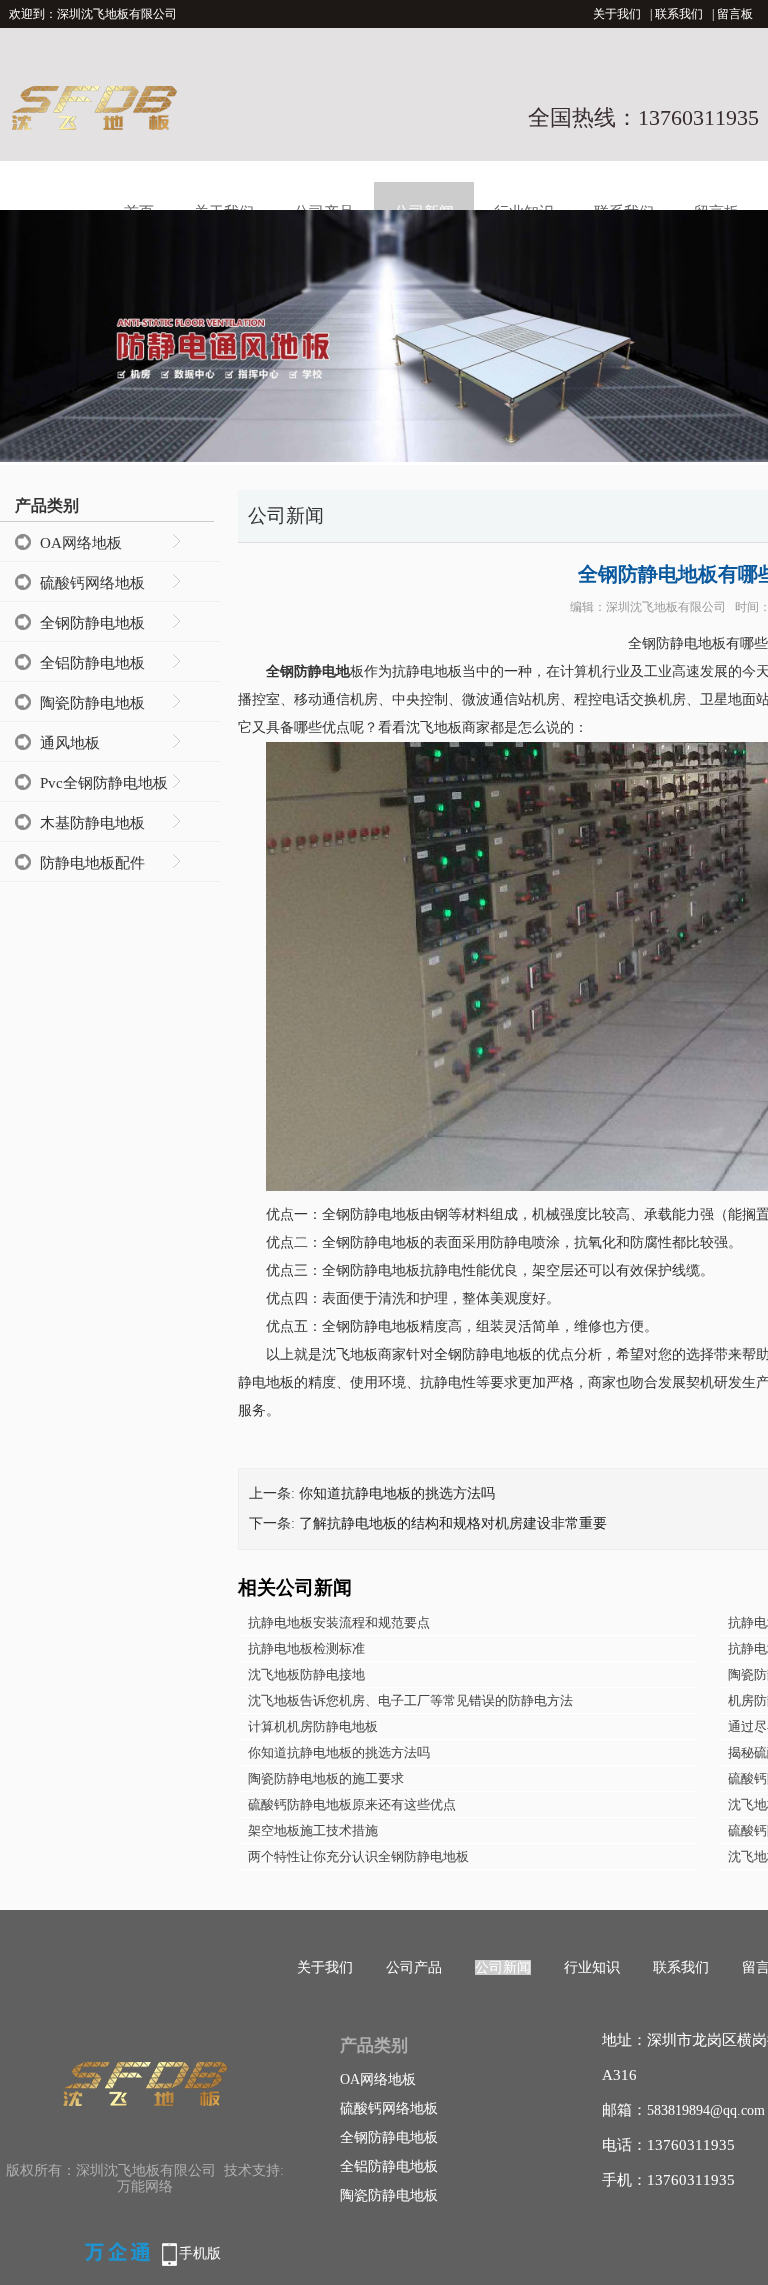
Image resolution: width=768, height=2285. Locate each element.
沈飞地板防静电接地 (306, 1674)
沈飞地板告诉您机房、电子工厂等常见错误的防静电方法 (410, 1700)
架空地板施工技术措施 (313, 1830)
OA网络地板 (81, 543)
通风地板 (70, 743)
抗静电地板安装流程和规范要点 (339, 1622)
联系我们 (679, 14)
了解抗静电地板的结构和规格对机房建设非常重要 (453, 1523)
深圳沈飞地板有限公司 (666, 607)
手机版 (200, 2253)
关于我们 (617, 14)
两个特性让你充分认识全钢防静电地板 (358, 1856)
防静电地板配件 (92, 863)
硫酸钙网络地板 (92, 583)
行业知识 (592, 1967)
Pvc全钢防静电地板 (104, 783)
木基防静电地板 (92, 823)
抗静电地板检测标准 (306, 1648)
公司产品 (414, 1967)
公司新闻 (503, 1967)
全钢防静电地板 (92, 623)
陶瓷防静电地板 (92, 703)
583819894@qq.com (706, 2110)
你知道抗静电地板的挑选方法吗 (397, 1493)
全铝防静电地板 (92, 663)
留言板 (735, 14)
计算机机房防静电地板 (313, 1726)
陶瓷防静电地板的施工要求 (326, 1778)
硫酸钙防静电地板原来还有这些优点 (352, 1804)
